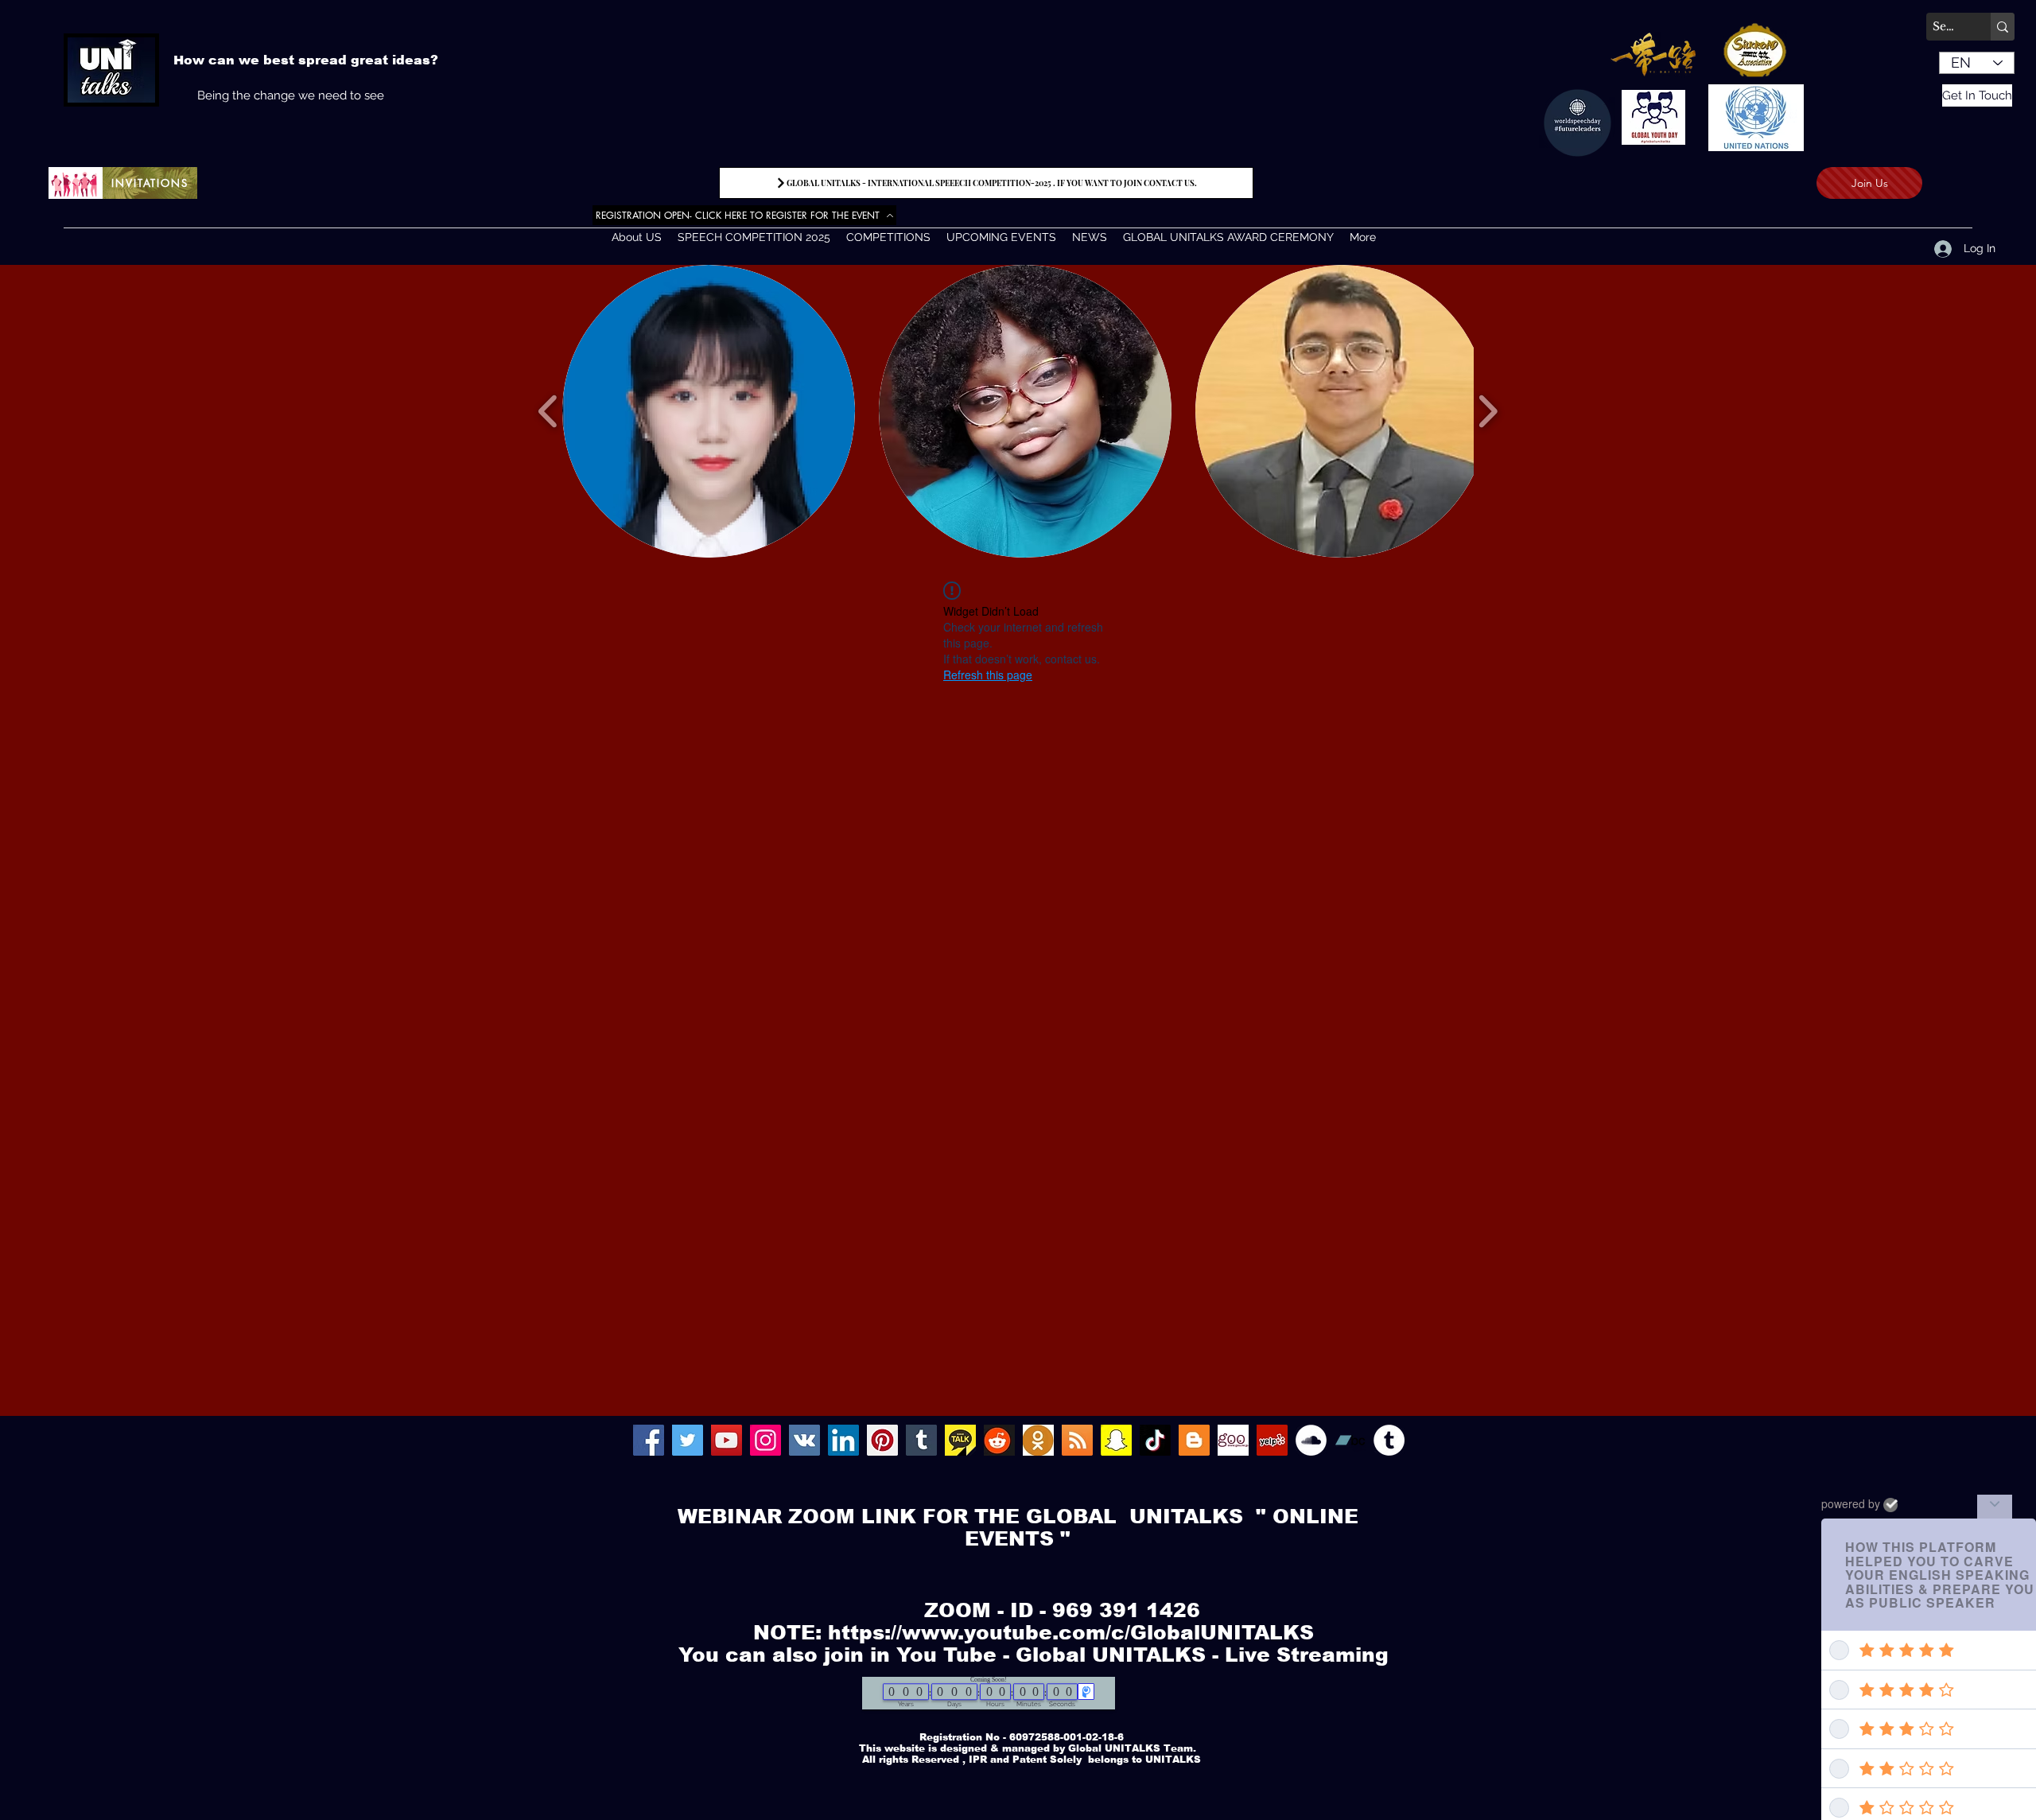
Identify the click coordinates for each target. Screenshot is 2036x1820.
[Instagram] (765, 1440)
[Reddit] (999, 1440)
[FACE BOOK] (649, 1440)
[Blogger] (1194, 1440)
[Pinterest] (882, 1440)
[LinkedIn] (843, 1440)
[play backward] (548, 412)
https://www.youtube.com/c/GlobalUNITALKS (1071, 1632)
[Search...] (2003, 27)
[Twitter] (688, 1440)
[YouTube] (727, 1440)
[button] (709, 411)
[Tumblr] (921, 1440)
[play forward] (1488, 412)
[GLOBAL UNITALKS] (804, 1440)
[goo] (1233, 1440)
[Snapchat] (1116, 1440)
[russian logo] (1038, 1440)
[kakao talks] (960, 1440)
